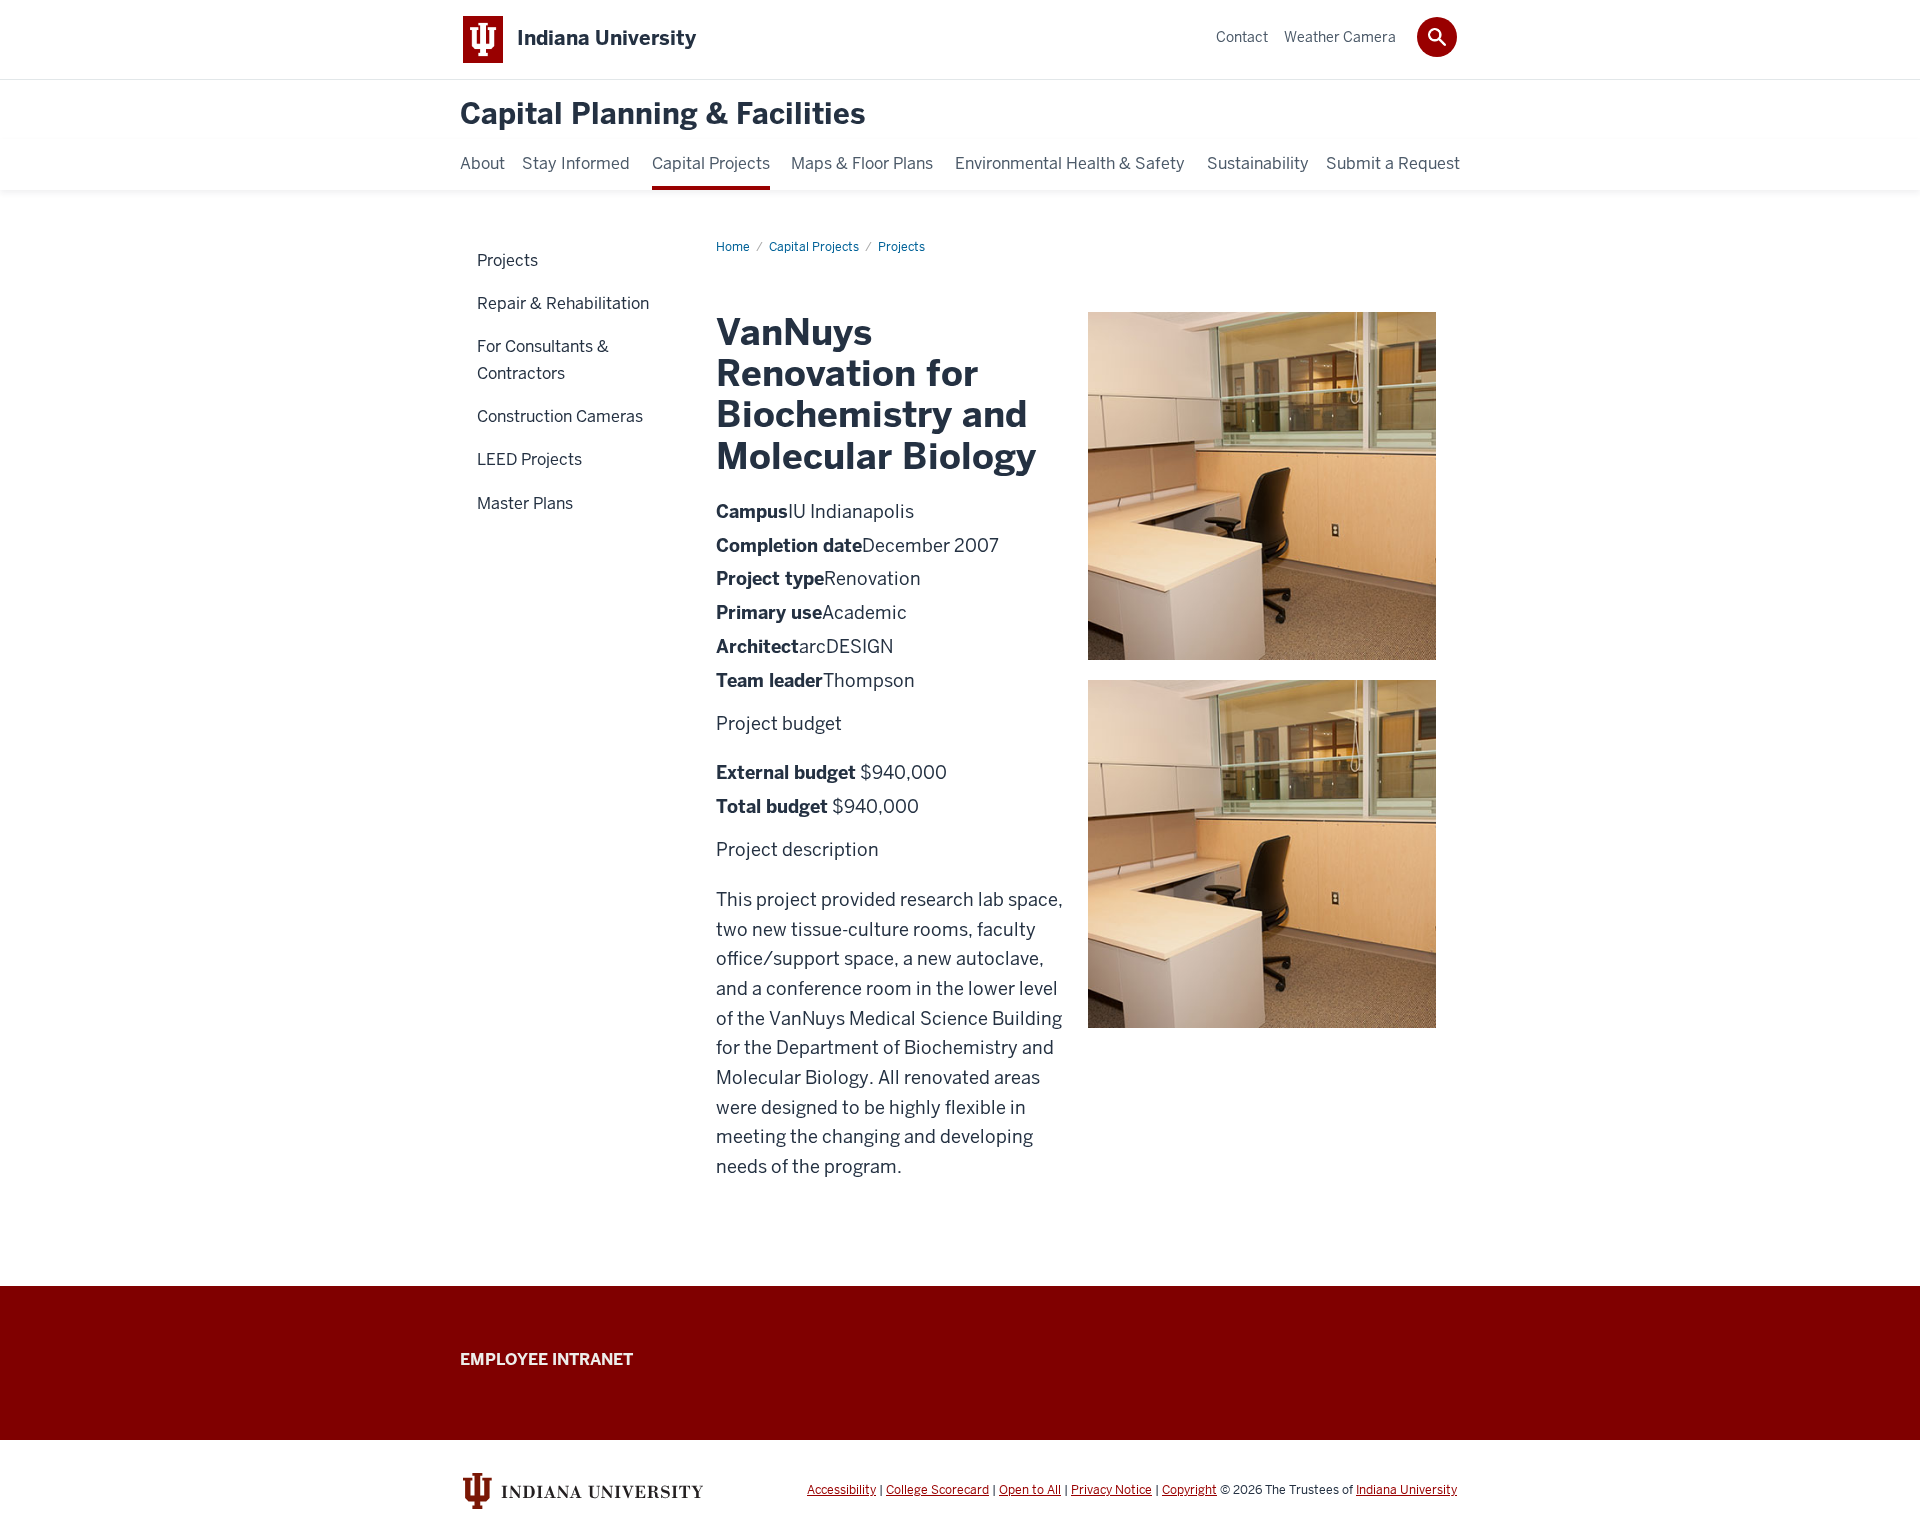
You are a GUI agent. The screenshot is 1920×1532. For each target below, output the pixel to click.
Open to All (1030, 1490)
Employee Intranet (546, 1359)
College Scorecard (937, 1490)
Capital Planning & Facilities (662, 114)
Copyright (1189, 1490)
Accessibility (841, 1490)
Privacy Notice (1111, 1490)
